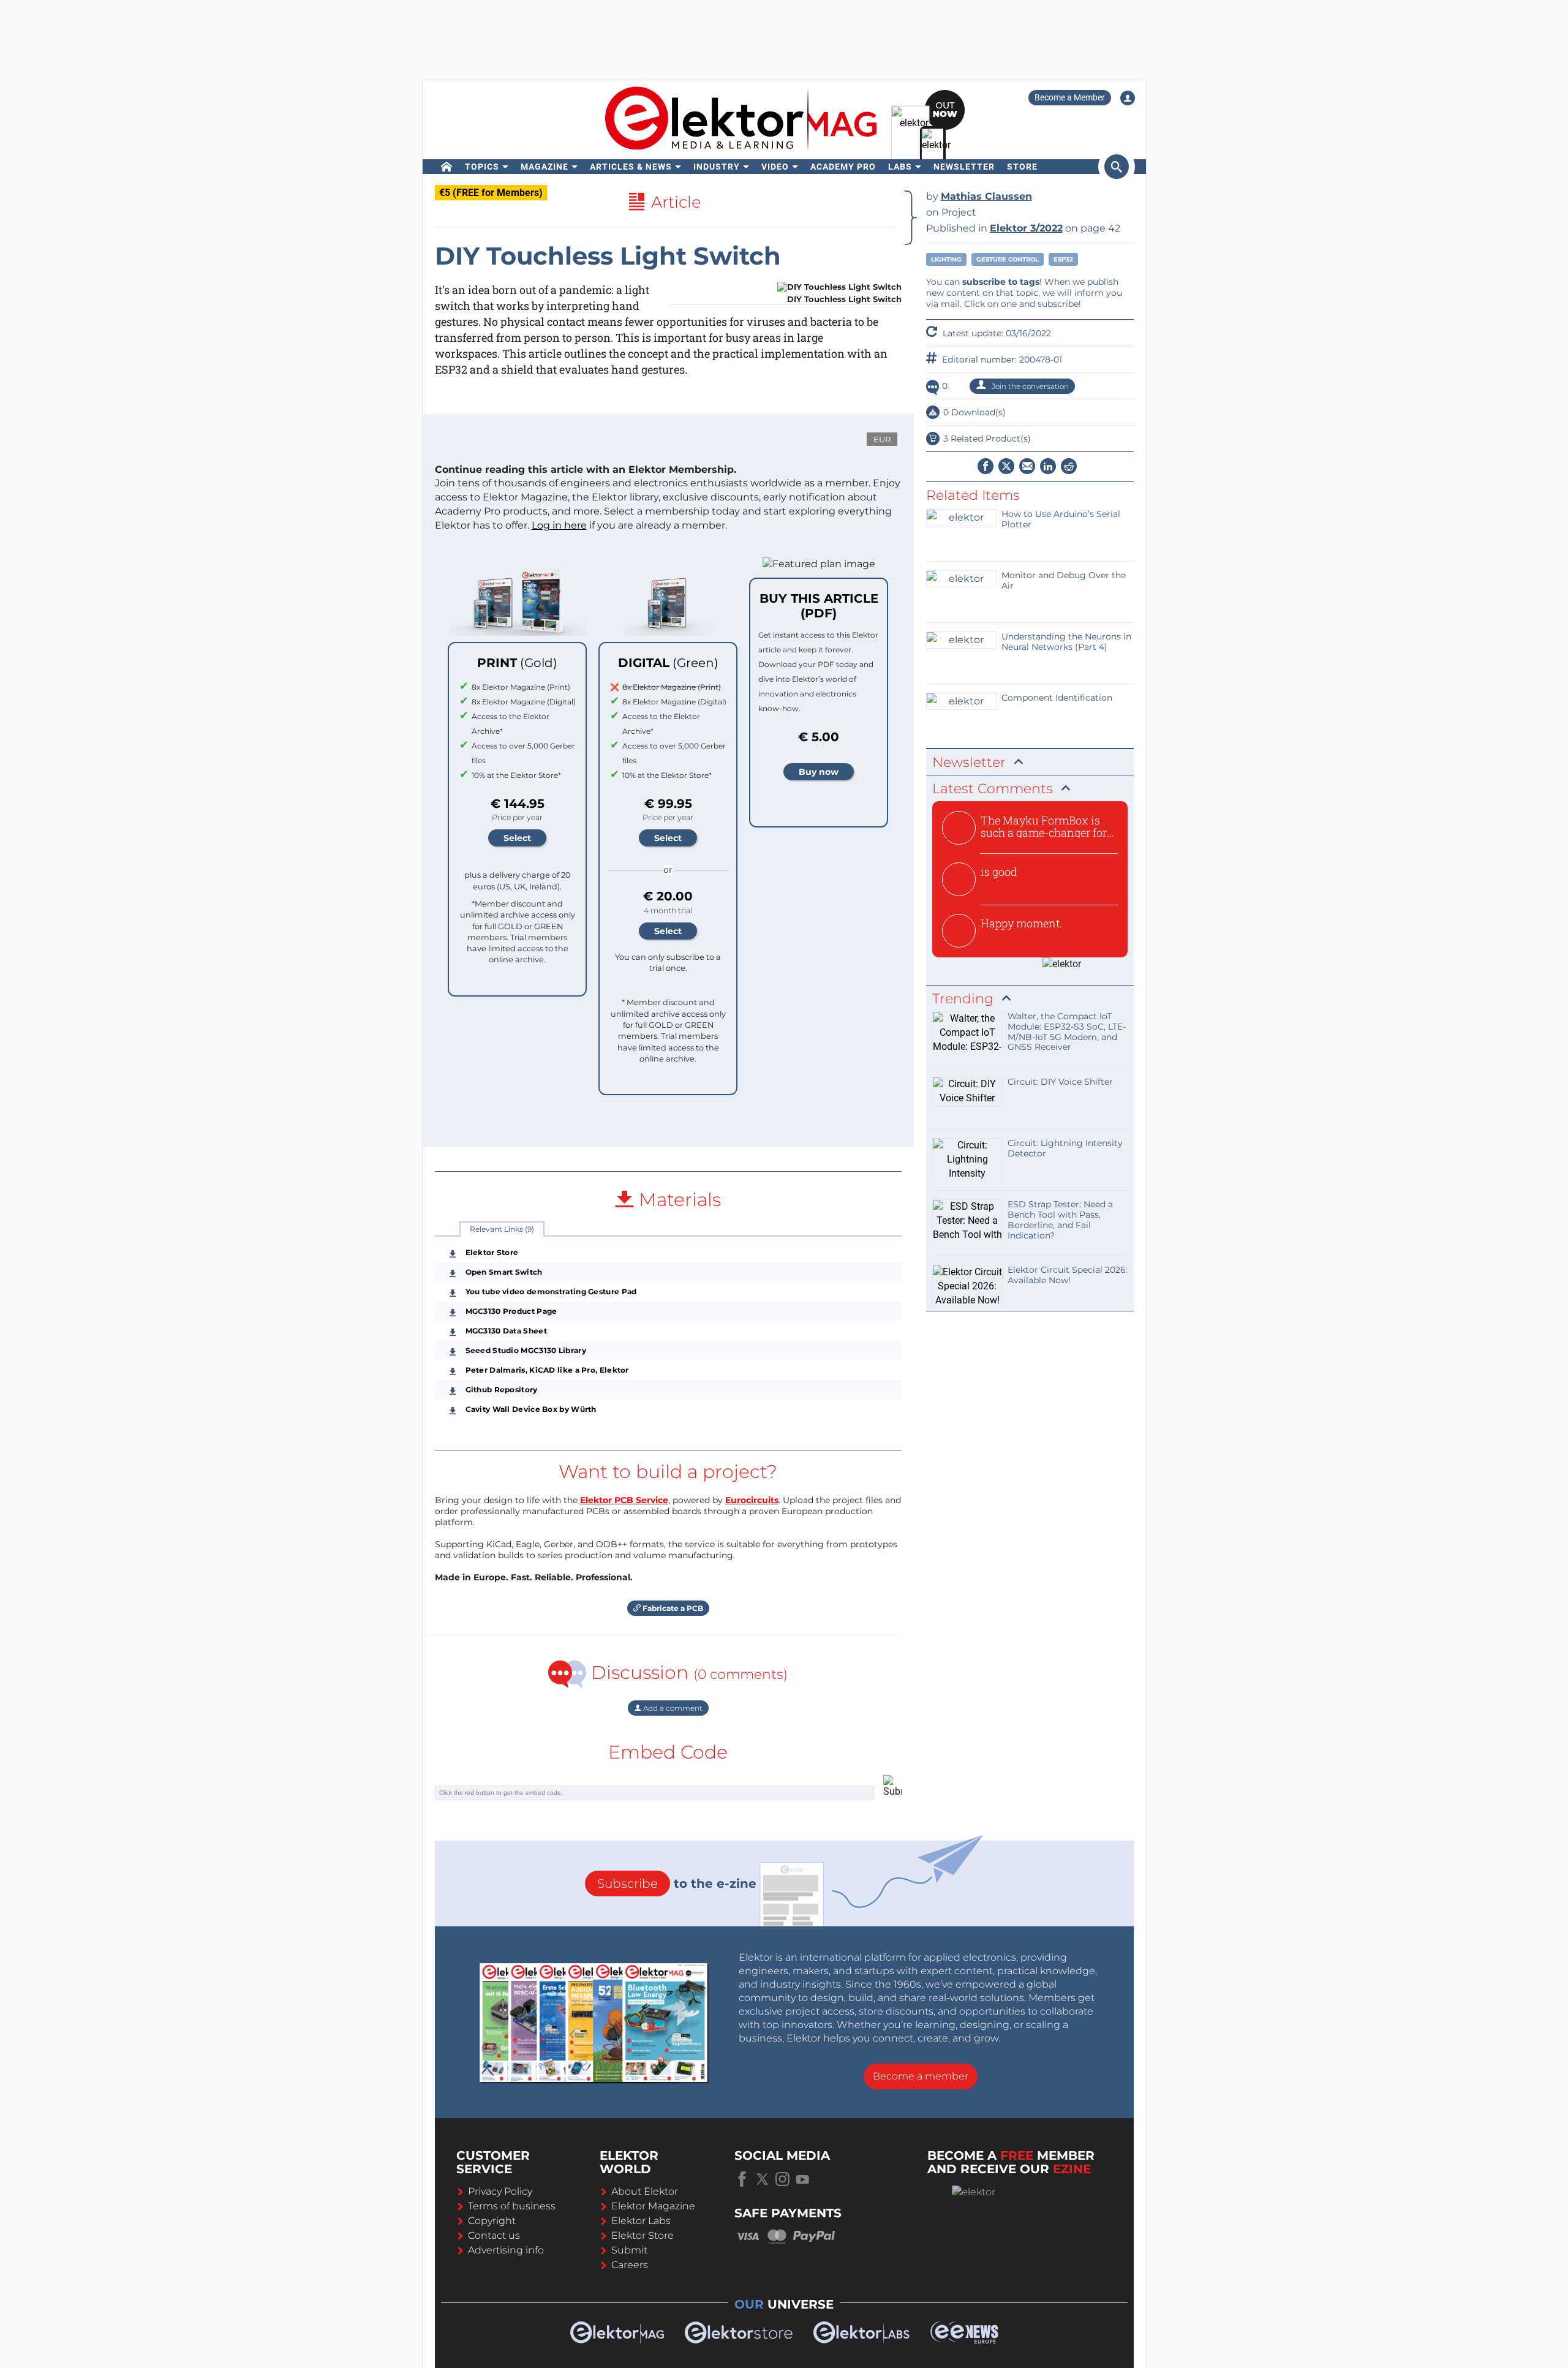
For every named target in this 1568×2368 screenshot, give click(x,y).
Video (775, 167)
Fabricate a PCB (672, 1608)
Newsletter (964, 167)
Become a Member (1070, 97)
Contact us (494, 2235)
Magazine (545, 167)
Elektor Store (643, 2235)
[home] (447, 167)
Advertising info (506, 2250)
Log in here (559, 525)
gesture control (1008, 259)
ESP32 (1063, 259)
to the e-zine (677, 1883)
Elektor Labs (641, 2221)
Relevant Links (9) (502, 1229)
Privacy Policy (500, 2191)
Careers (630, 2265)
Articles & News (631, 167)
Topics (482, 167)
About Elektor (645, 2191)
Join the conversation (1029, 386)
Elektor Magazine (653, 2206)
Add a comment (672, 1708)
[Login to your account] (1128, 98)
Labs (900, 167)
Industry (717, 167)
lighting (946, 259)
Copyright (492, 2221)
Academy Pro (843, 167)
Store (1022, 167)
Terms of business (512, 2206)
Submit (629, 2250)
